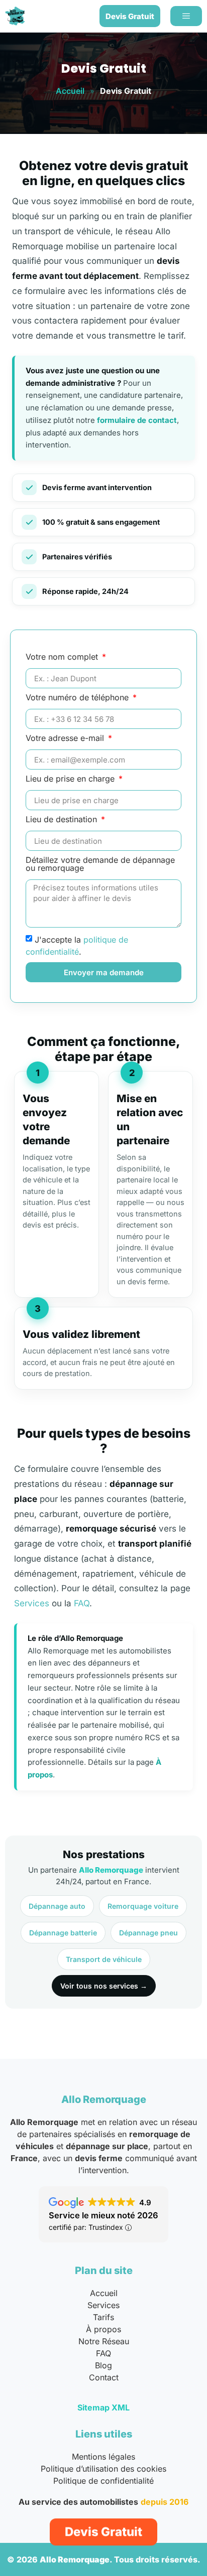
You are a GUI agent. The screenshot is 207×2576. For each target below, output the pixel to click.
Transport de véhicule (104, 1959)
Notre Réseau (104, 2341)
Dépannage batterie (63, 1933)
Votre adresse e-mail (66, 738)
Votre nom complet (63, 657)
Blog (103, 2365)
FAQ (82, 1603)
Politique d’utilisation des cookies (103, 2469)
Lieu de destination (63, 820)
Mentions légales (103, 2457)
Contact (104, 2377)
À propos (103, 2329)
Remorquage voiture (143, 1906)
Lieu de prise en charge (71, 779)
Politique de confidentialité (103, 2481)
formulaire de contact (137, 420)
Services (32, 1603)
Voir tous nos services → (104, 1986)
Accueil (70, 91)
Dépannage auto (57, 1906)
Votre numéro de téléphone (78, 698)
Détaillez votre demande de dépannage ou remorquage (100, 864)
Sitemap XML (103, 2407)
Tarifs (103, 2317)
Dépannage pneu (148, 1933)
